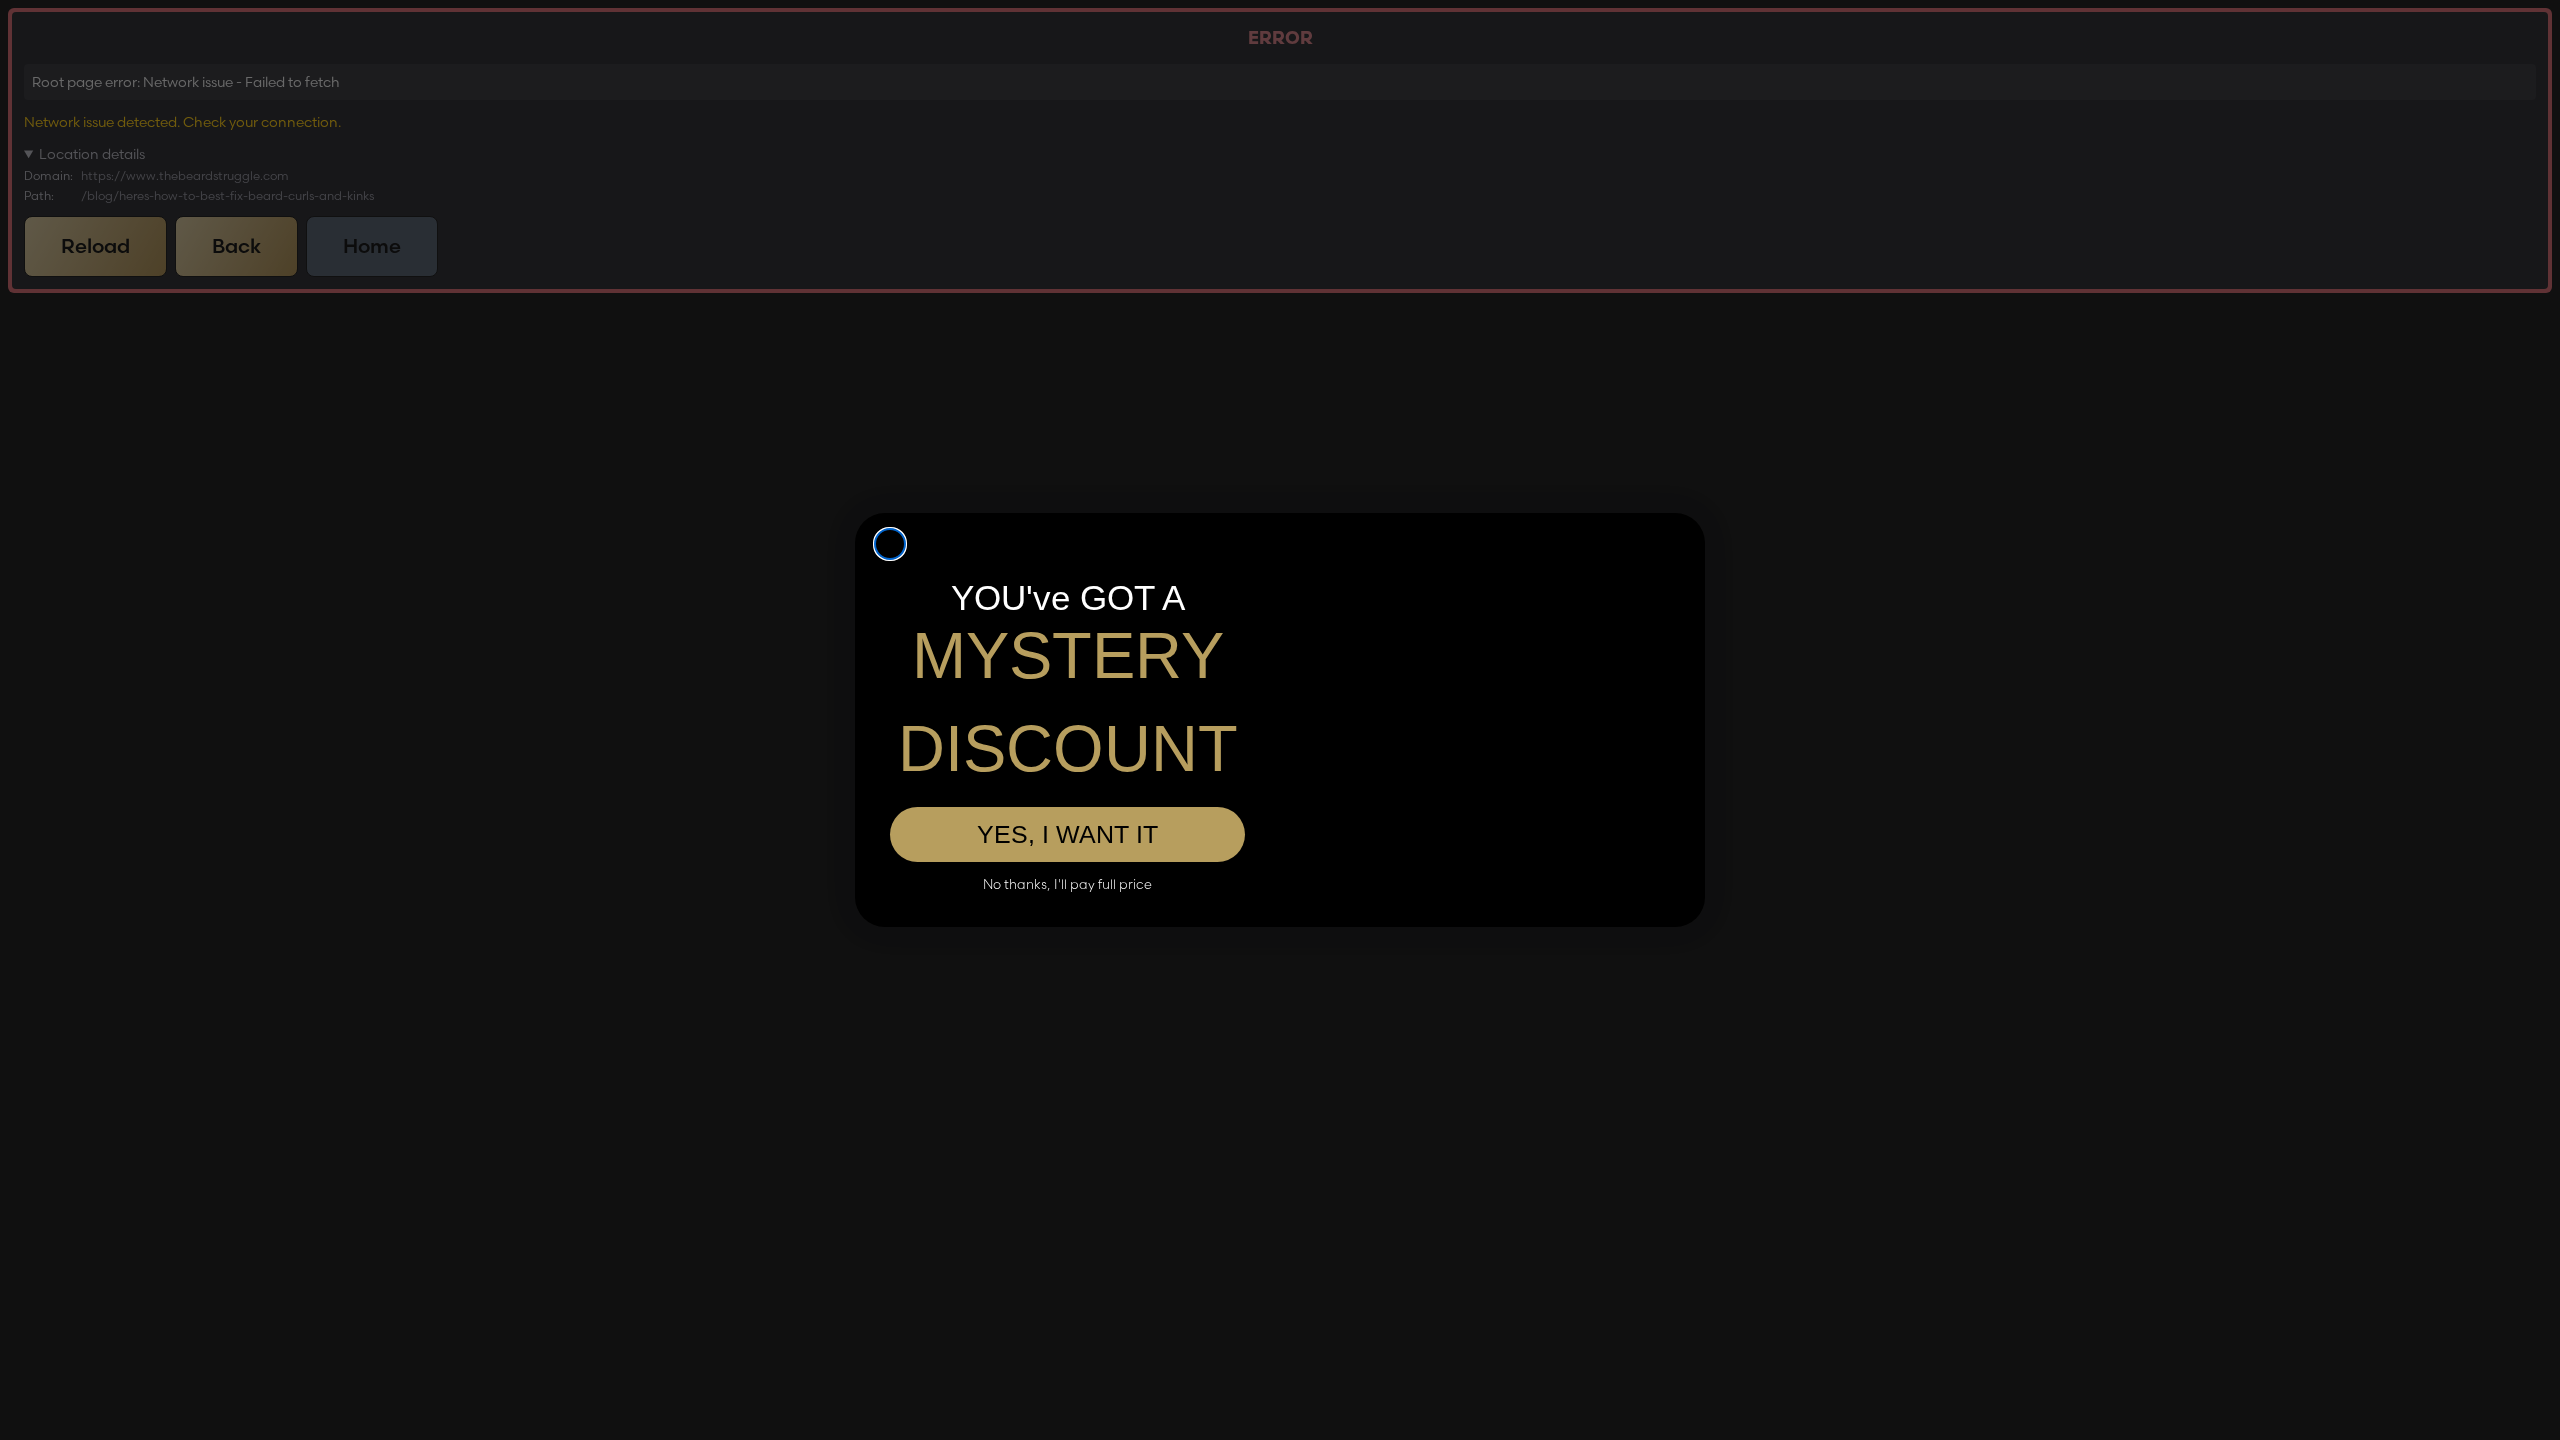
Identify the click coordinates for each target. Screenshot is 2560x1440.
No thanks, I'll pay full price (1067, 884)
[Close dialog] (890, 544)
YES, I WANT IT (1067, 834)
